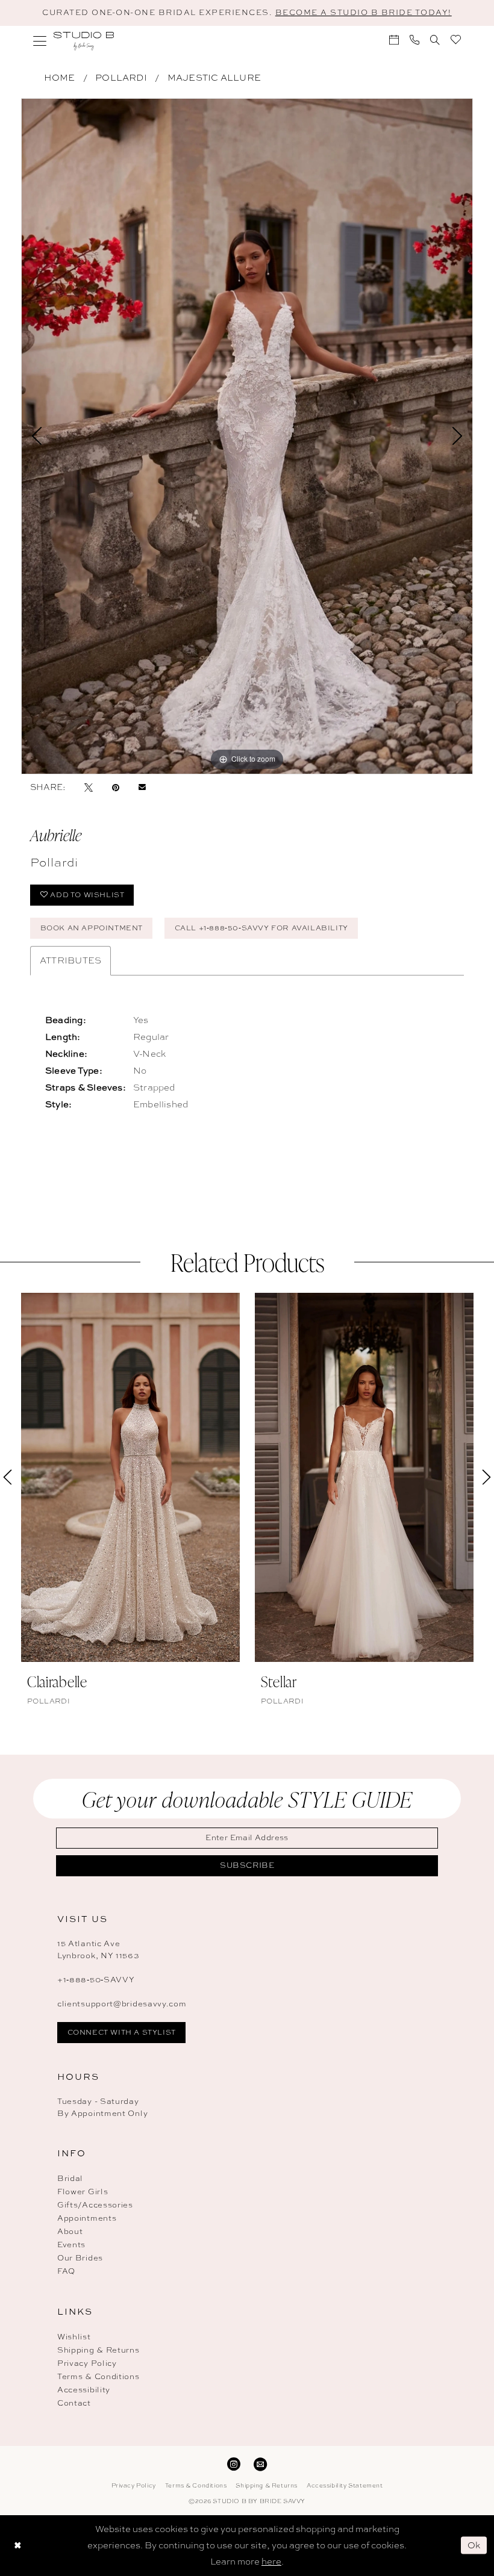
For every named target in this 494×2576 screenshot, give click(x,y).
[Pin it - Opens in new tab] (116, 787)
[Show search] (435, 40)
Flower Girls (83, 2192)
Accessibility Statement (345, 2485)
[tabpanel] (247, 436)
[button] (40, 41)
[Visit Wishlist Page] (456, 39)
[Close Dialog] (17, 2546)
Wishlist (74, 2337)
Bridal (70, 2178)
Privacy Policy (87, 2363)
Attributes (70, 960)
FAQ (66, 2271)
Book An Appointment (92, 928)
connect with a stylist (122, 2032)
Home (60, 78)
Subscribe (247, 1865)
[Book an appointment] (394, 40)
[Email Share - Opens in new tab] (142, 787)
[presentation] (130, 1477)
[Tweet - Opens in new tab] (89, 787)
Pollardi (121, 78)
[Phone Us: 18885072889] (414, 40)
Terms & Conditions (98, 2376)
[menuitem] (40, 41)
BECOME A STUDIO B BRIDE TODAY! (364, 12)
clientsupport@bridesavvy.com (122, 2004)
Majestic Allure (214, 78)
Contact (74, 2403)
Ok (474, 2545)
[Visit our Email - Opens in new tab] (260, 2463)
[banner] (84, 41)
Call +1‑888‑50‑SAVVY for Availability (261, 928)
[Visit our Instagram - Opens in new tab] (234, 2463)
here (271, 2562)
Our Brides (80, 2258)
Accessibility (84, 2390)
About (70, 2231)
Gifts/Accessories (95, 2205)
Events (71, 2245)
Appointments (87, 2218)
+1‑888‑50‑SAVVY (96, 1980)
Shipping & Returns (98, 2350)
